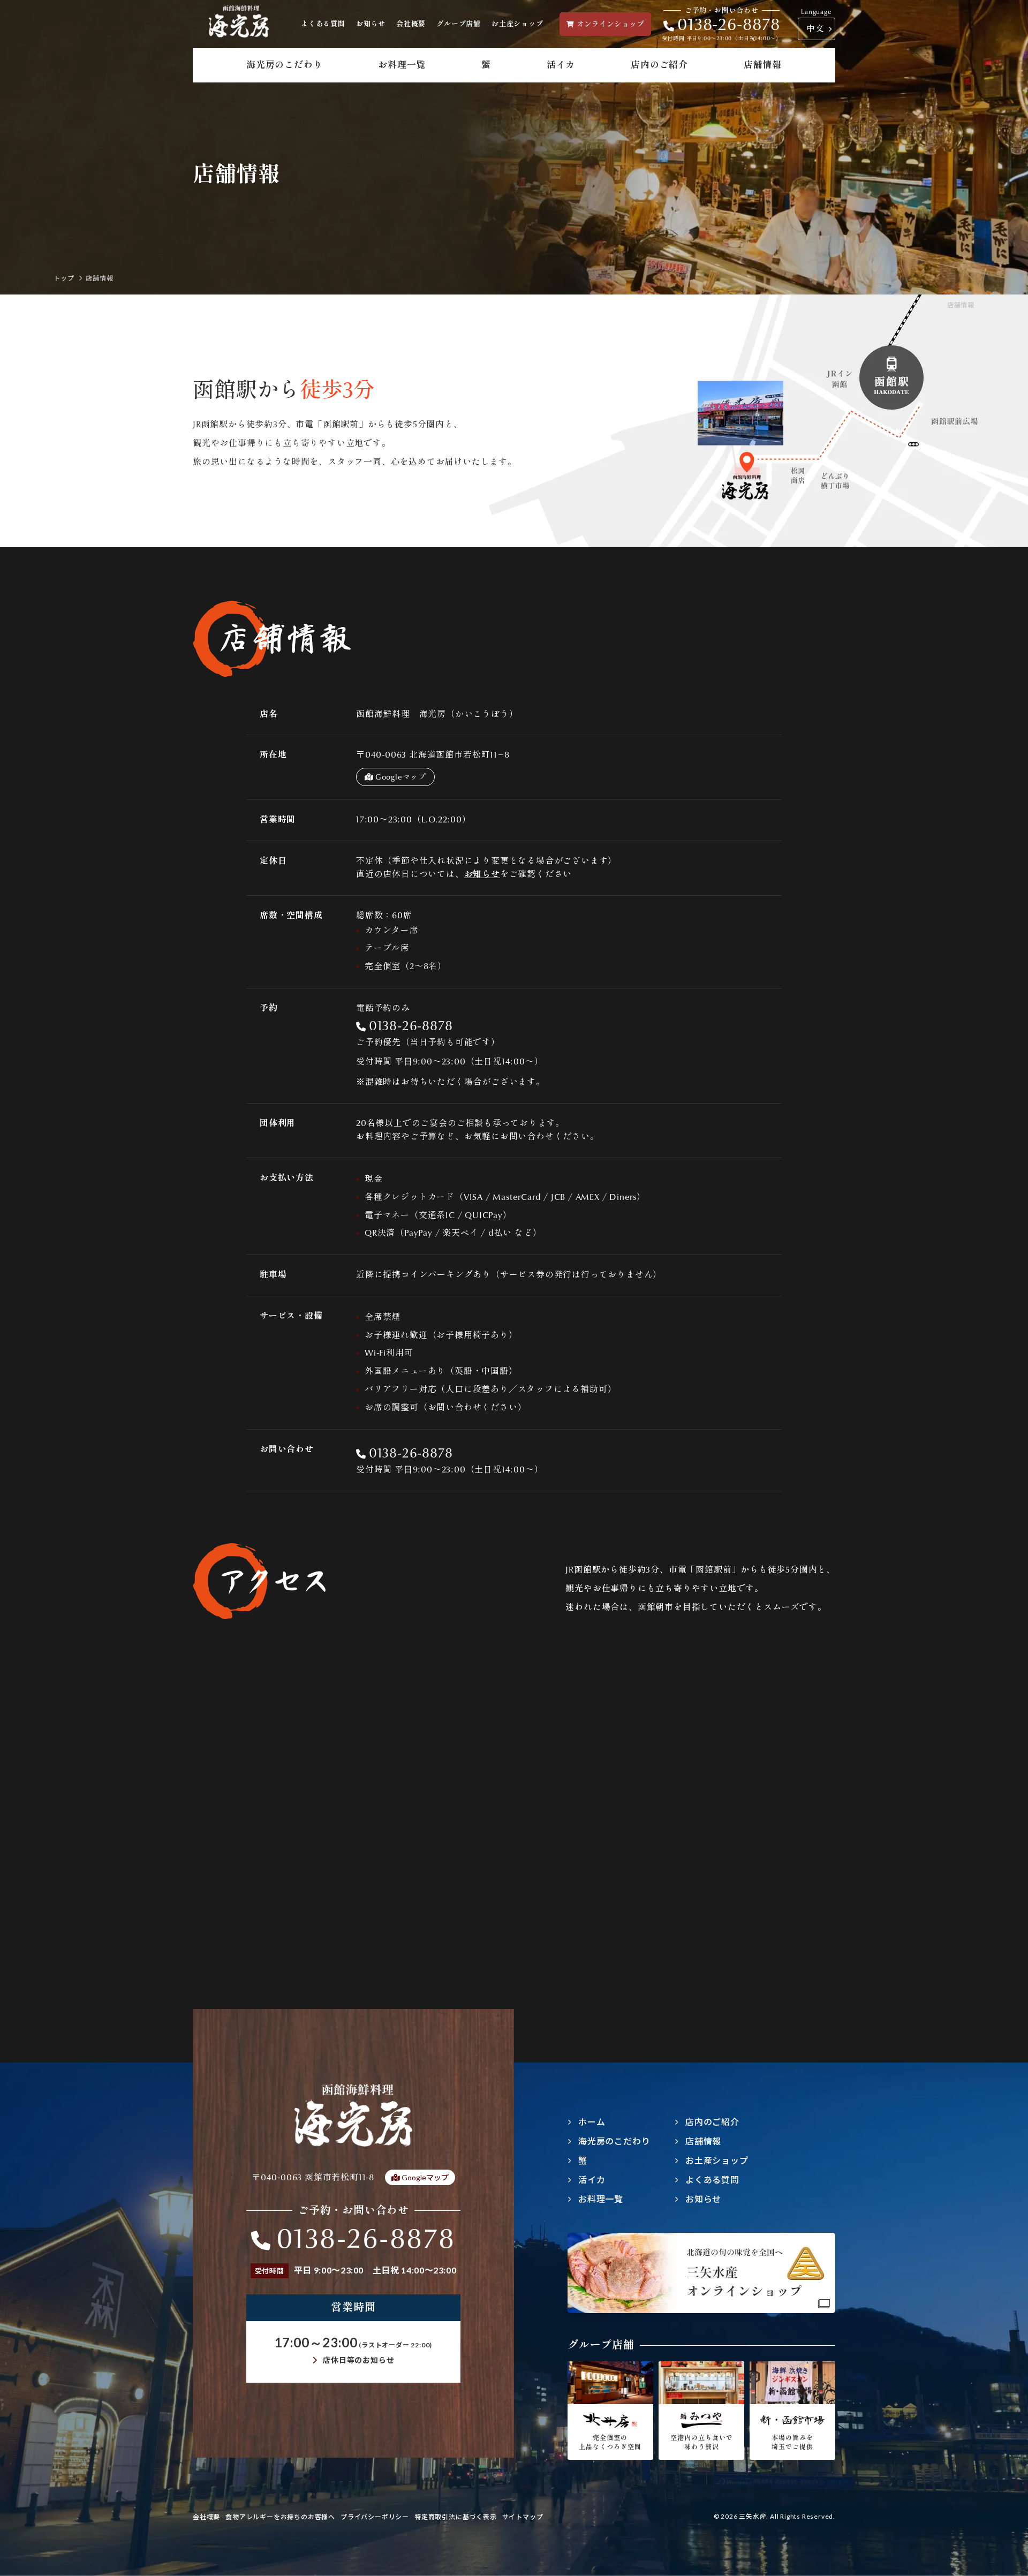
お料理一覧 (402, 65)
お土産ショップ (517, 24)
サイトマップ (523, 2517)
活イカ (561, 65)
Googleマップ (401, 777)
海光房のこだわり (284, 65)
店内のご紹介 (659, 65)
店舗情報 (763, 65)
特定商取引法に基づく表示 (456, 2517)
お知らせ (371, 24)
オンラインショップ (610, 24)
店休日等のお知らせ (358, 2360)
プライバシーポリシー (375, 2517)
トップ (64, 278)
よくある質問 (323, 24)
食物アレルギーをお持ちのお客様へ (280, 2517)
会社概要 (411, 24)
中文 (815, 29)
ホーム (592, 2122)
